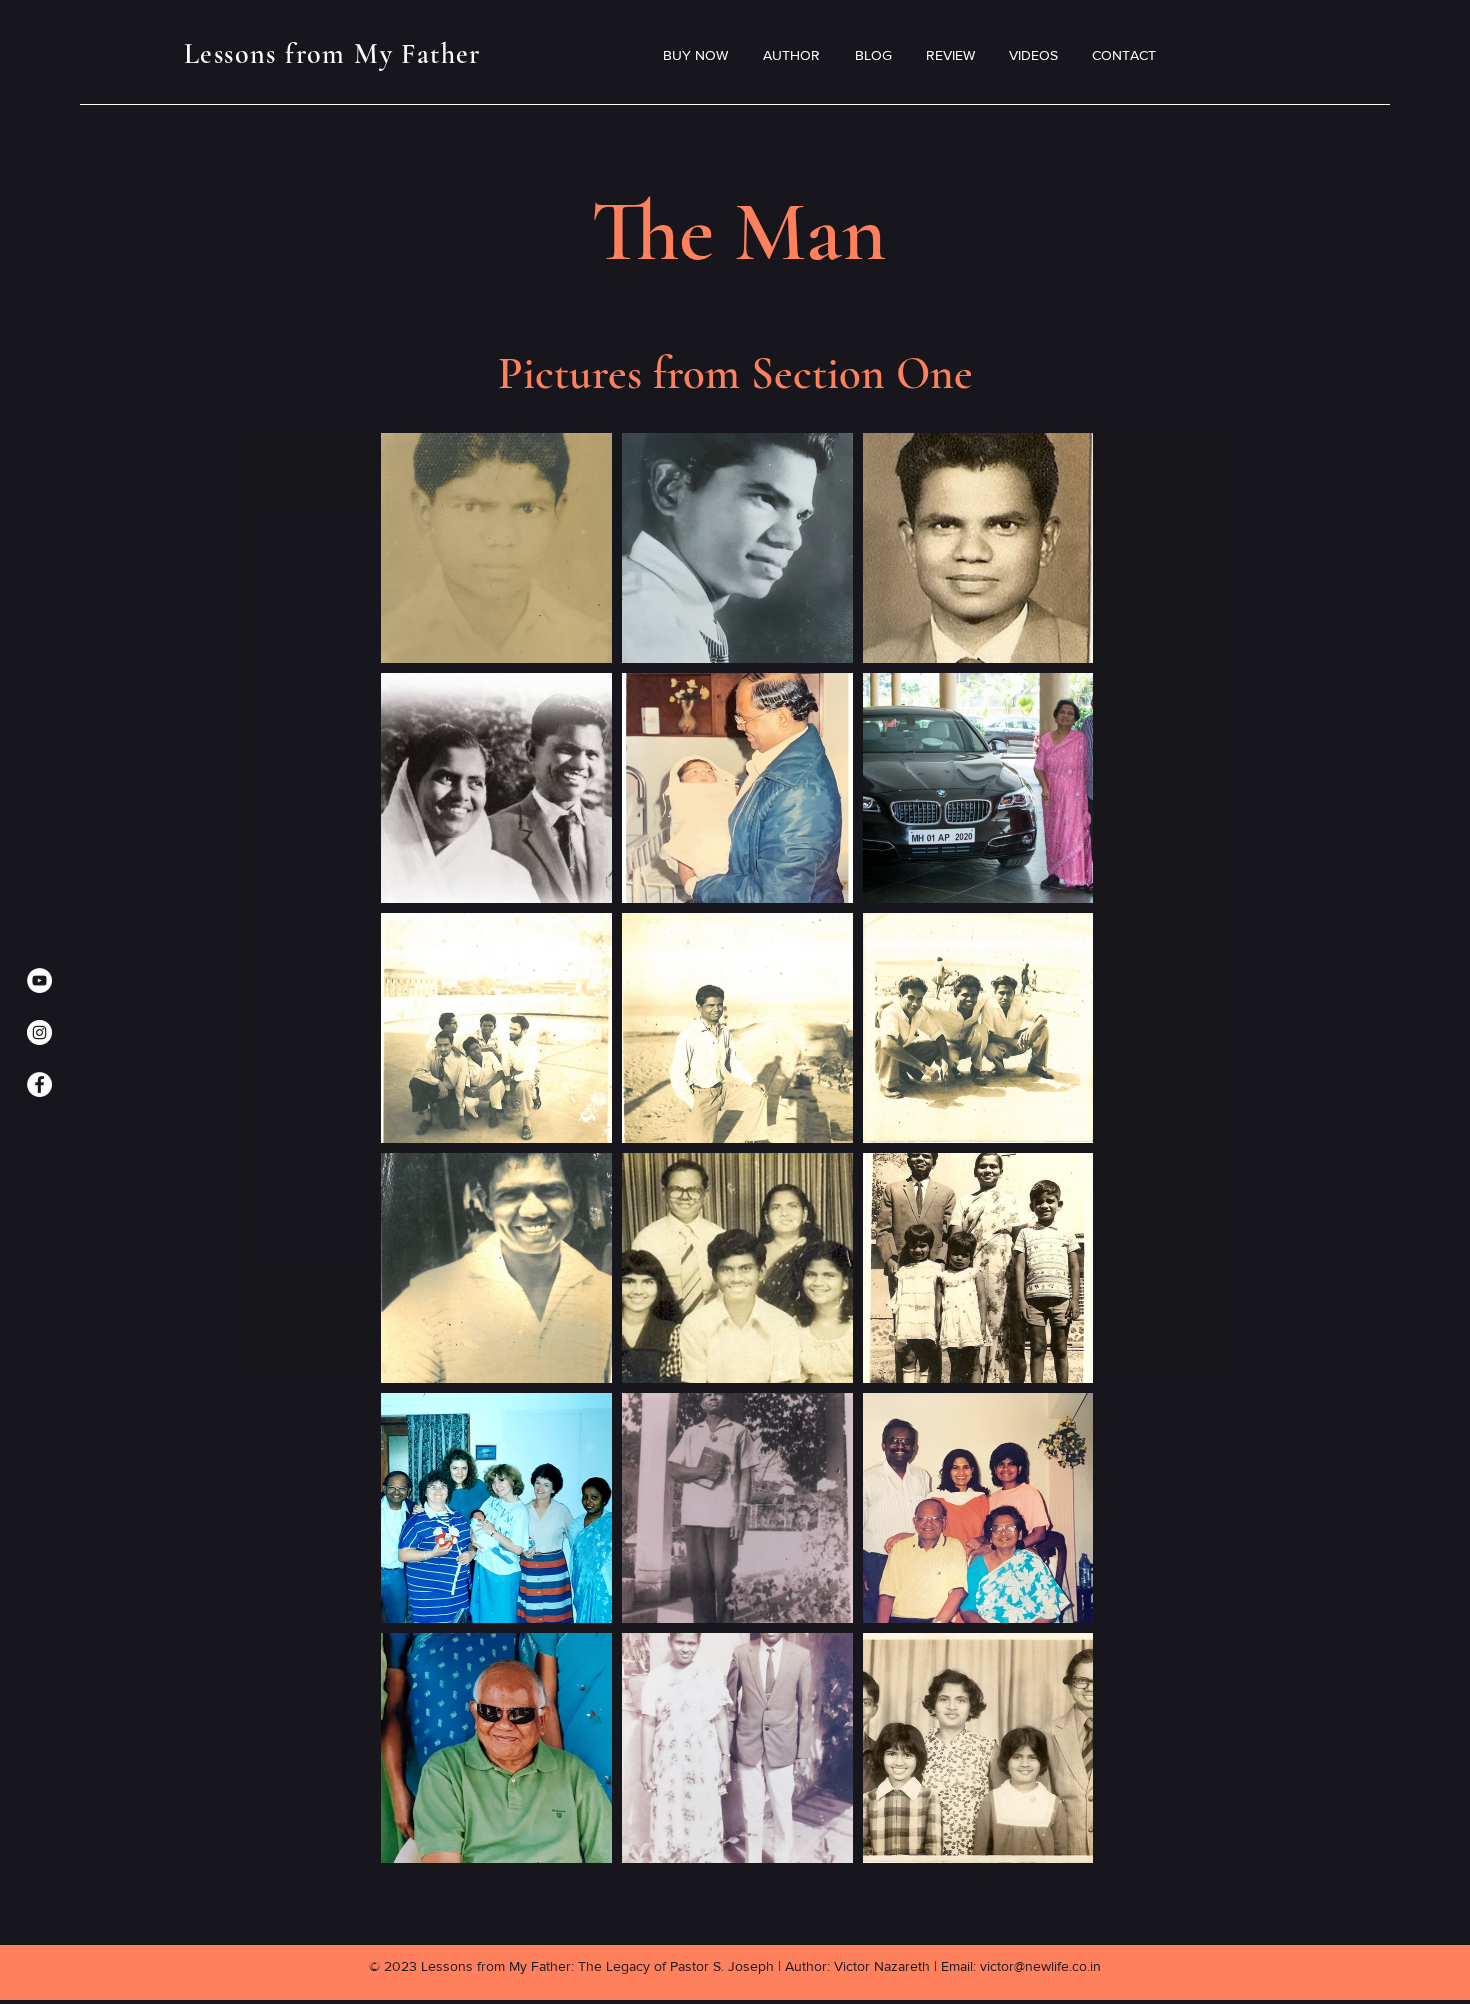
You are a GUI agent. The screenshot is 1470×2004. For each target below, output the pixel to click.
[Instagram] (39, 1032)
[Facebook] (39, 1084)
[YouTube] (39, 980)
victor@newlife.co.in (1040, 1966)
